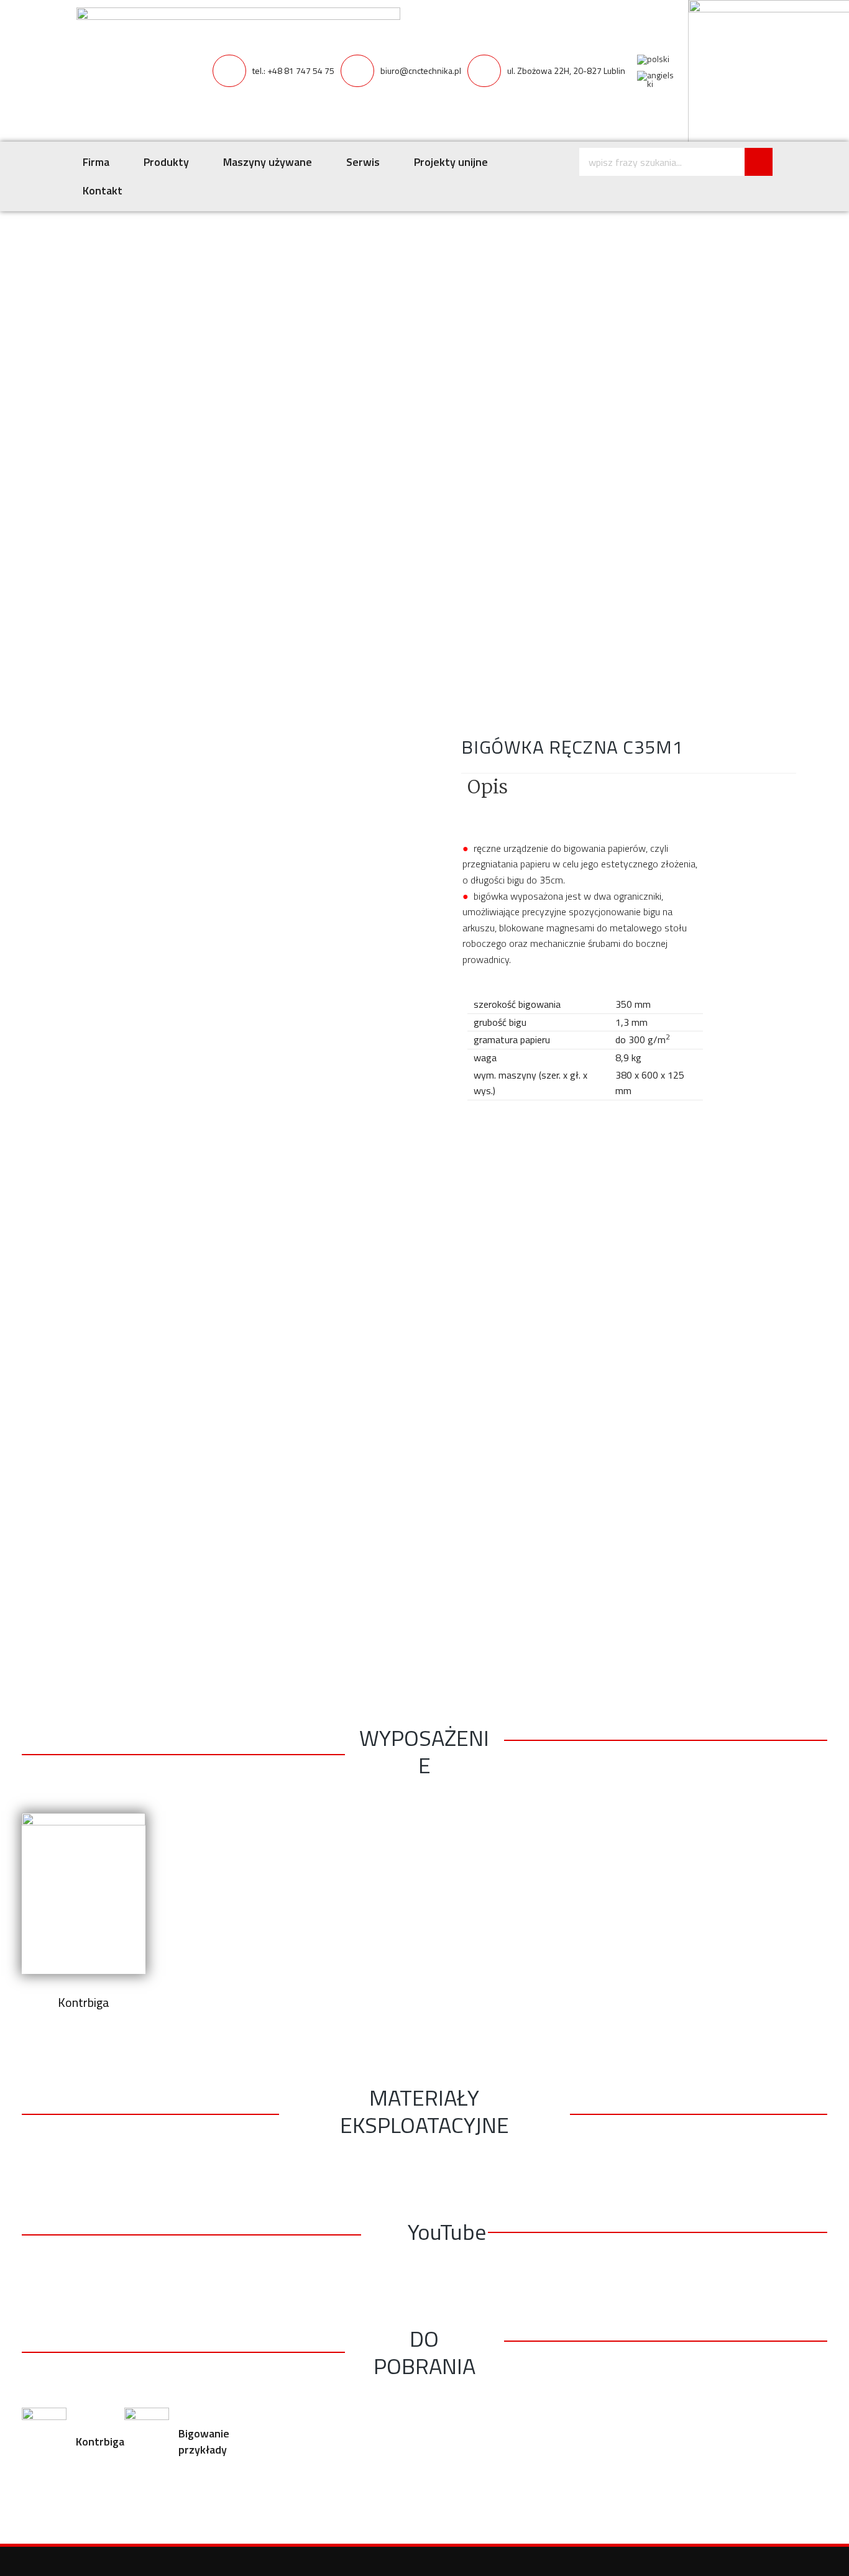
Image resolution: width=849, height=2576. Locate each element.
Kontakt (103, 190)
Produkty (166, 162)
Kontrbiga (100, 2441)
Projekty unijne (451, 162)
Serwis (363, 162)
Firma (96, 162)
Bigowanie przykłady (204, 2441)
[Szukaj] (759, 162)
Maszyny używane (268, 162)
